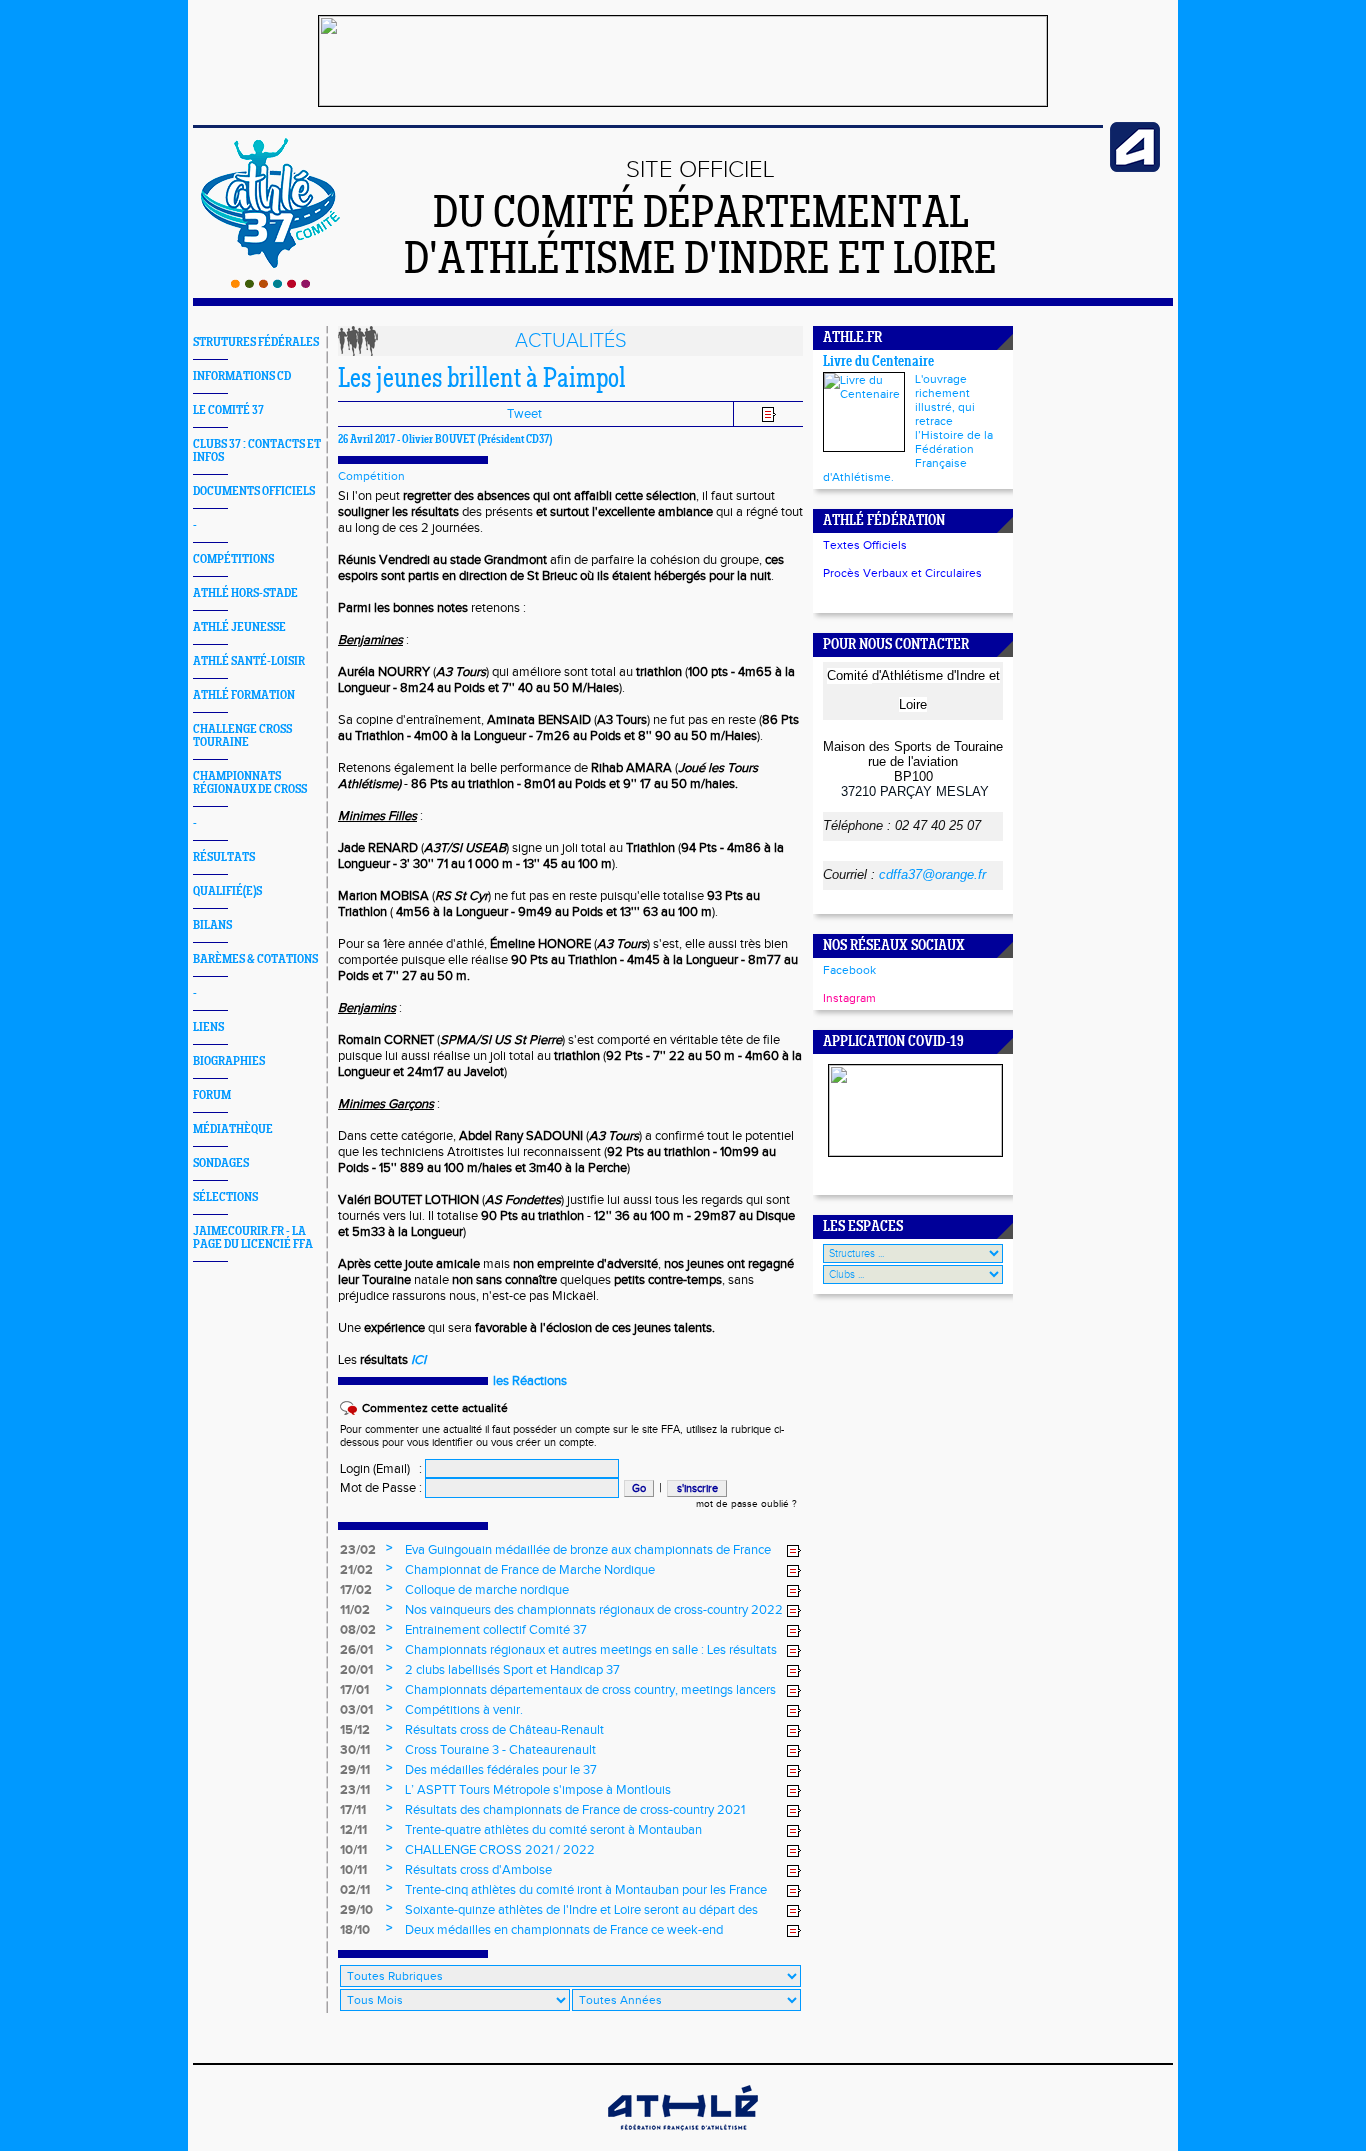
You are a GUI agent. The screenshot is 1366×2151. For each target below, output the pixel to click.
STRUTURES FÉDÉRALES (256, 342)
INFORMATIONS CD (242, 376)
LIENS (208, 1027)
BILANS (212, 925)
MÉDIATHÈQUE (233, 1129)
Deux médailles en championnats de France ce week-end (564, 1930)
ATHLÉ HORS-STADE (245, 593)
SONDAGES (221, 1163)
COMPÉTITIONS (233, 559)
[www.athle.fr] (1135, 168)
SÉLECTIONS (225, 1197)
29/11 (355, 1770)
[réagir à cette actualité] (794, 1551)
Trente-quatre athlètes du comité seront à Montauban (553, 1830)
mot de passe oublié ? (746, 1504)
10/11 (353, 1850)
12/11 (353, 1830)
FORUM (212, 1095)
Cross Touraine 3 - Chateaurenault (500, 1750)
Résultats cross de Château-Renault (504, 1730)
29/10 (356, 1910)
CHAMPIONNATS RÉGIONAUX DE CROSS (250, 783)
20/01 (356, 1670)
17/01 (354, 1690)
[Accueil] (270, 284)
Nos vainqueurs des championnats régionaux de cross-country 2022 (594, 1610)
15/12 (355, 1730)
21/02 (356, 1570)
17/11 (353, 1810)
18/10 (355, 1930)
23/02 (358, 1550)
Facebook (849, 970)
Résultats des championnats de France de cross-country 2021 (575, 1810)
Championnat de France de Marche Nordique (530, 1570)
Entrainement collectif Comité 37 (496, 1630)
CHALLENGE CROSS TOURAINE (242, 736)
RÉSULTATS (224, 857)
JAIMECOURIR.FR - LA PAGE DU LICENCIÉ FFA (253, 1238)
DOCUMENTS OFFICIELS (254, 491)
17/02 (356, 1590)
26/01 (356, 1650)
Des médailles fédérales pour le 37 (501, 1770)
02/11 (355, 1890)
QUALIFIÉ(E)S (227, 891)
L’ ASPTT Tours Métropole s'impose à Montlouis (538, 1790)
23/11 (355, 1790)
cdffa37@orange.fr (932, 874)
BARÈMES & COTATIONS (255, 959)
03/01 (356, 1710)
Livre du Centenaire (878, 362)
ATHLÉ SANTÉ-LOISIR (249, 661)
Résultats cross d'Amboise (478, 1870)
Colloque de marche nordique (487, 1590)
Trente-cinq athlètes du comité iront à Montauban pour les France (586, 1890)
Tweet (524, 414)
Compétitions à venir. (464, 1710)
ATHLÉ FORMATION (244, 695)
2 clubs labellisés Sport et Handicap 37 (512, 1670)
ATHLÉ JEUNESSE (239, 627)
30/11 (355, 1750)
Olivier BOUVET (439, 440)
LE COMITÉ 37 (228, 410)
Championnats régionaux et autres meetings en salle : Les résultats (591, 1650)
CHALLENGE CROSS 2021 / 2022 (500, 1850)
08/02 (358, 1630)
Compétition (371, 476)
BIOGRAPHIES (229, 1061)
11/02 (355, 1610)
